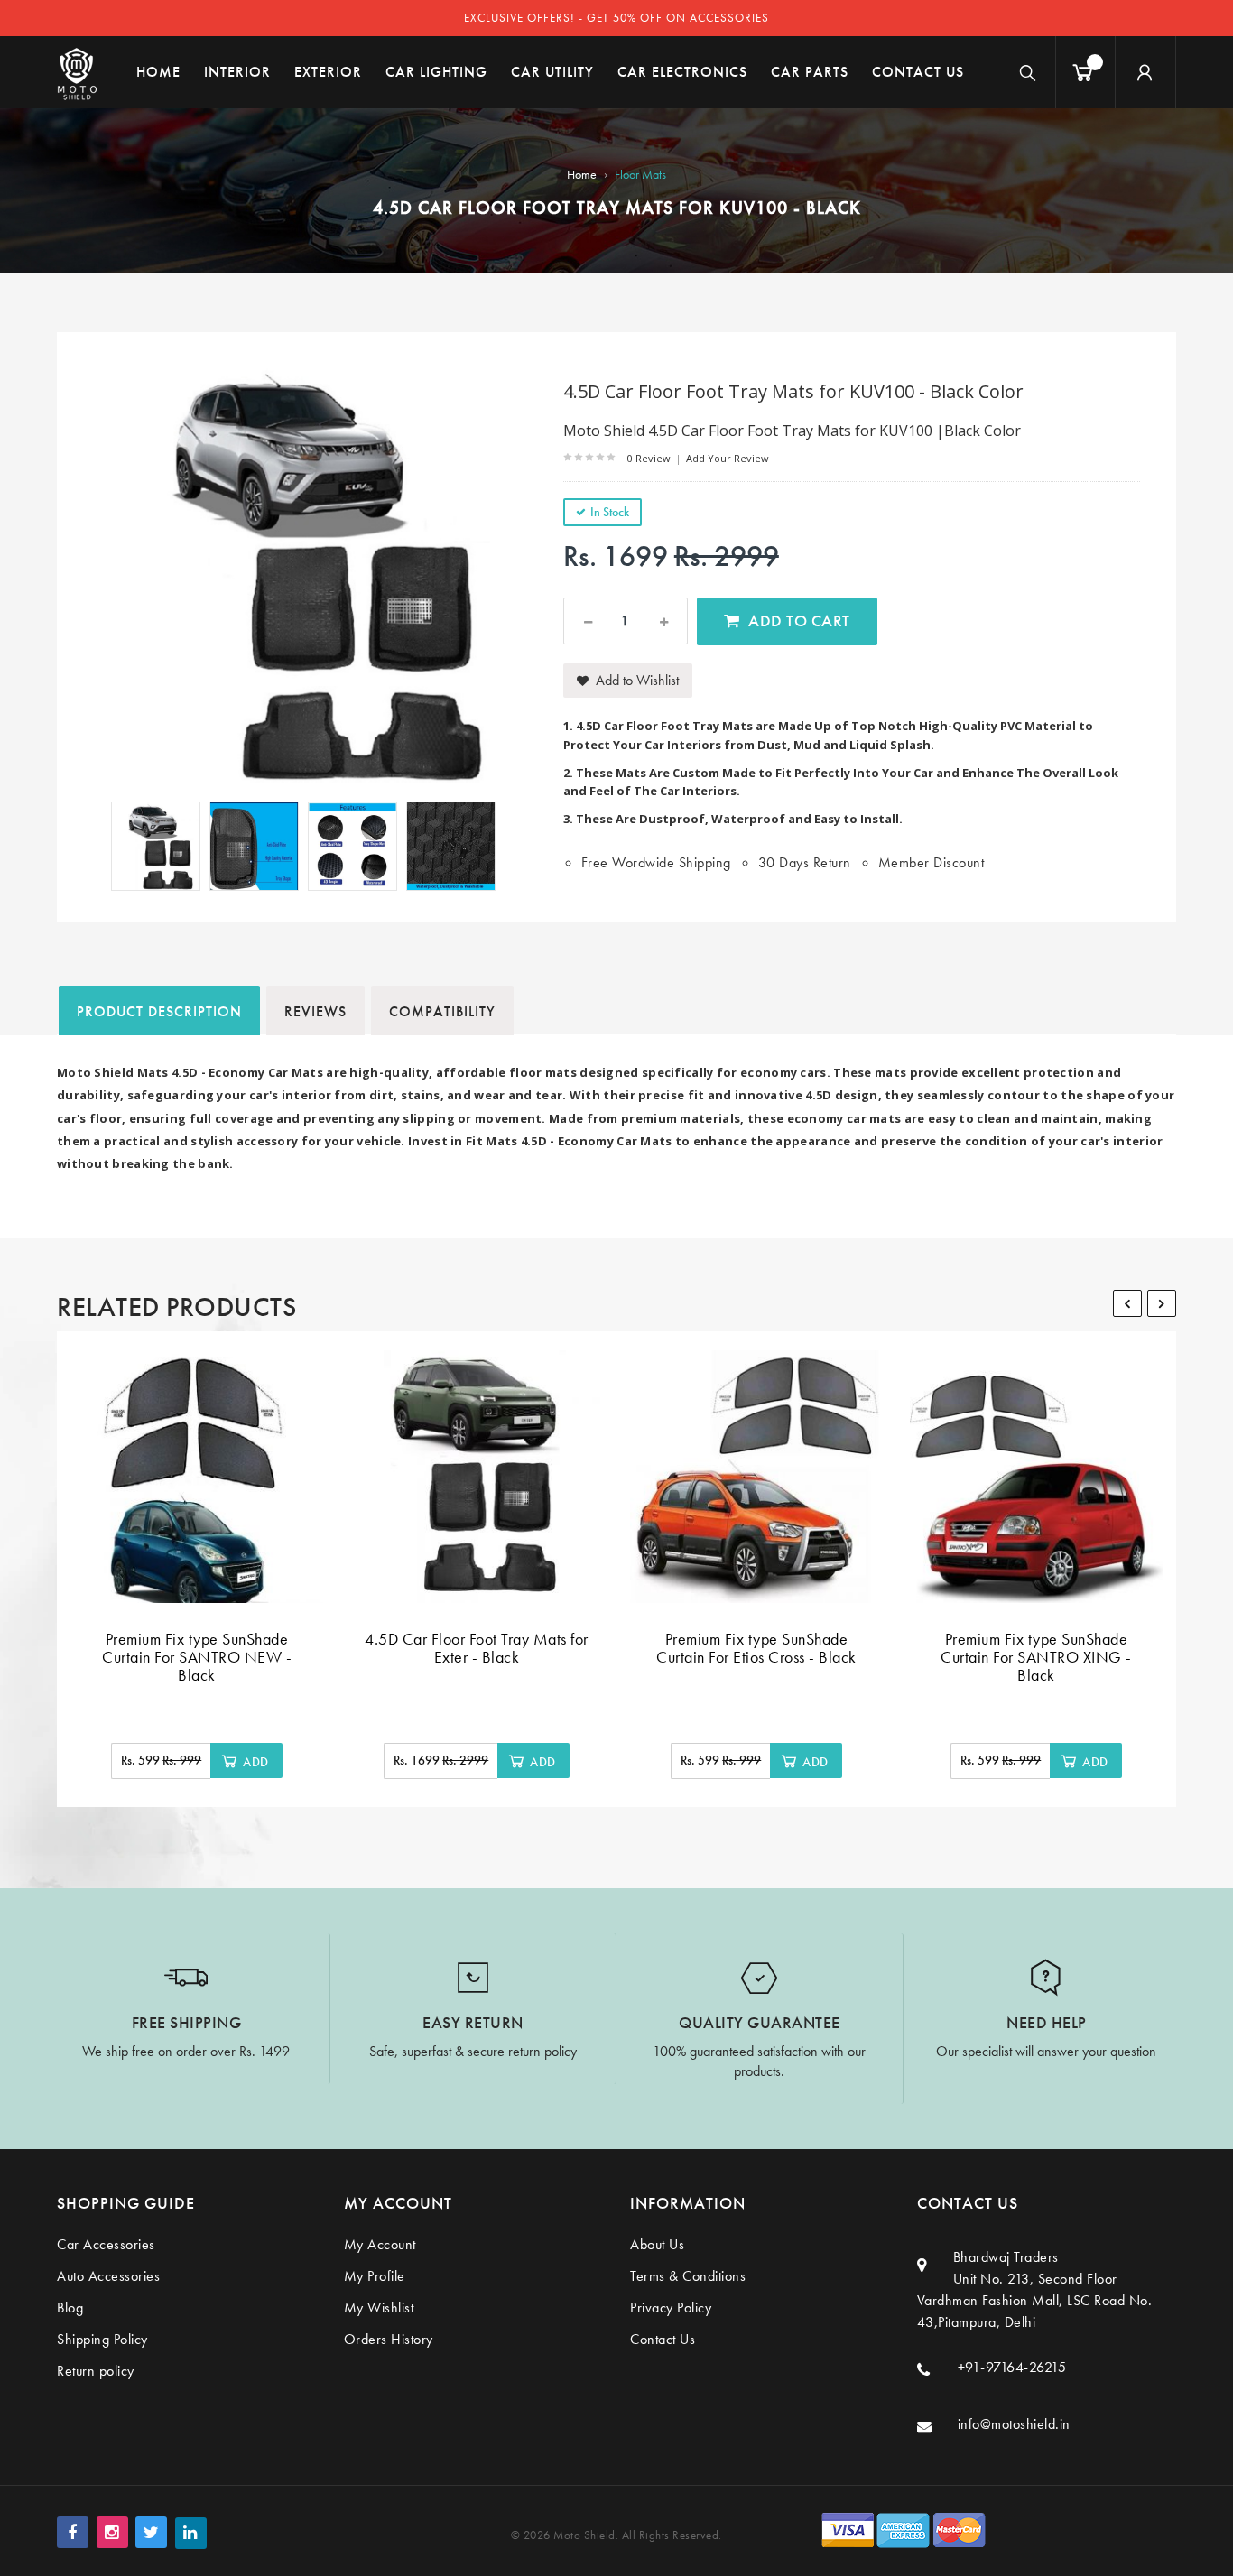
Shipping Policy (102, 2339)
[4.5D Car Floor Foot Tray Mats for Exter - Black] (477, 1477)
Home (582, 174)
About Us (657, 2244)
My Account (380, 2244)
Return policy (96, 2371)
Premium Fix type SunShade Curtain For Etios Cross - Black (756, 1648)
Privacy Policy (671, 2307)
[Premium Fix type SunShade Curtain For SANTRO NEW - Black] (197, 1477)
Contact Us (663, 2339)
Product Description (159, 1011)
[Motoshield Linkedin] (191, 2533)
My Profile (375, 2276)
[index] (77, 72)
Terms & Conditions (688, 2276)
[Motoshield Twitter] (151, 2532)
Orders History (389, 2339)
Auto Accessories (108, 2276)
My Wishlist (379, 2307)
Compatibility (442, 1011)
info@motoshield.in (1014, 2424)
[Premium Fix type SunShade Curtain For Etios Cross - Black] (756, 1477)
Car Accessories (106, 2244)
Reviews (315, 1011)
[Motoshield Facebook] (73, 2532)
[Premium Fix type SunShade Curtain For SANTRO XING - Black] (1036, 1477)
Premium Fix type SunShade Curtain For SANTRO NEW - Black (197, 1657)
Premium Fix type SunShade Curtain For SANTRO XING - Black (1036, 1657)
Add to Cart (799, 621)
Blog (70, 2307)
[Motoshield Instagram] (112, 2532)
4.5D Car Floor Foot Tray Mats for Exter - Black (477, 1648)
